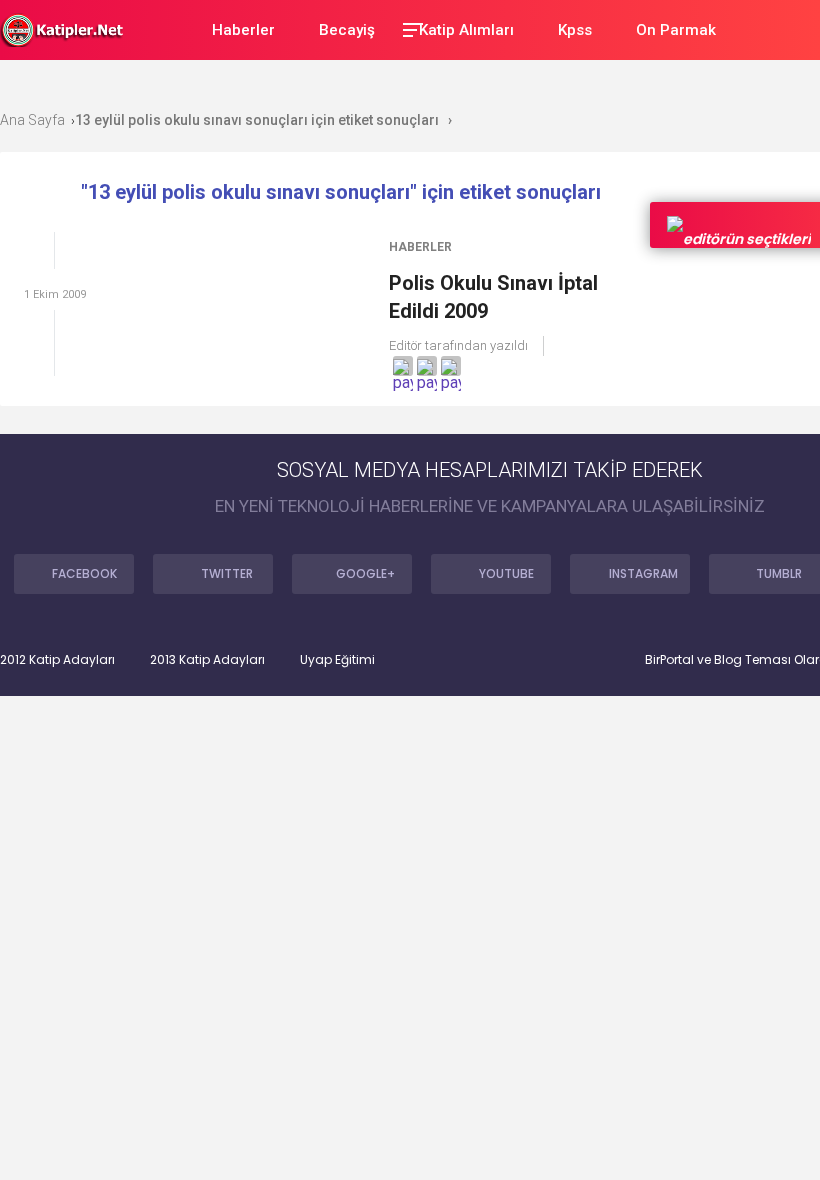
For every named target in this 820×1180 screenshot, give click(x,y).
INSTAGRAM (643, 573)
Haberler (420, 247)
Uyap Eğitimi (337, 660)
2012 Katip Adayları (57, 660)
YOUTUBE (506, 573)
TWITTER (227, 573)
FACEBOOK (84, 573)
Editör (405, 345)
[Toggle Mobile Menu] (410, 28)
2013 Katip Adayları (207, 660)
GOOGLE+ (365, 573)
